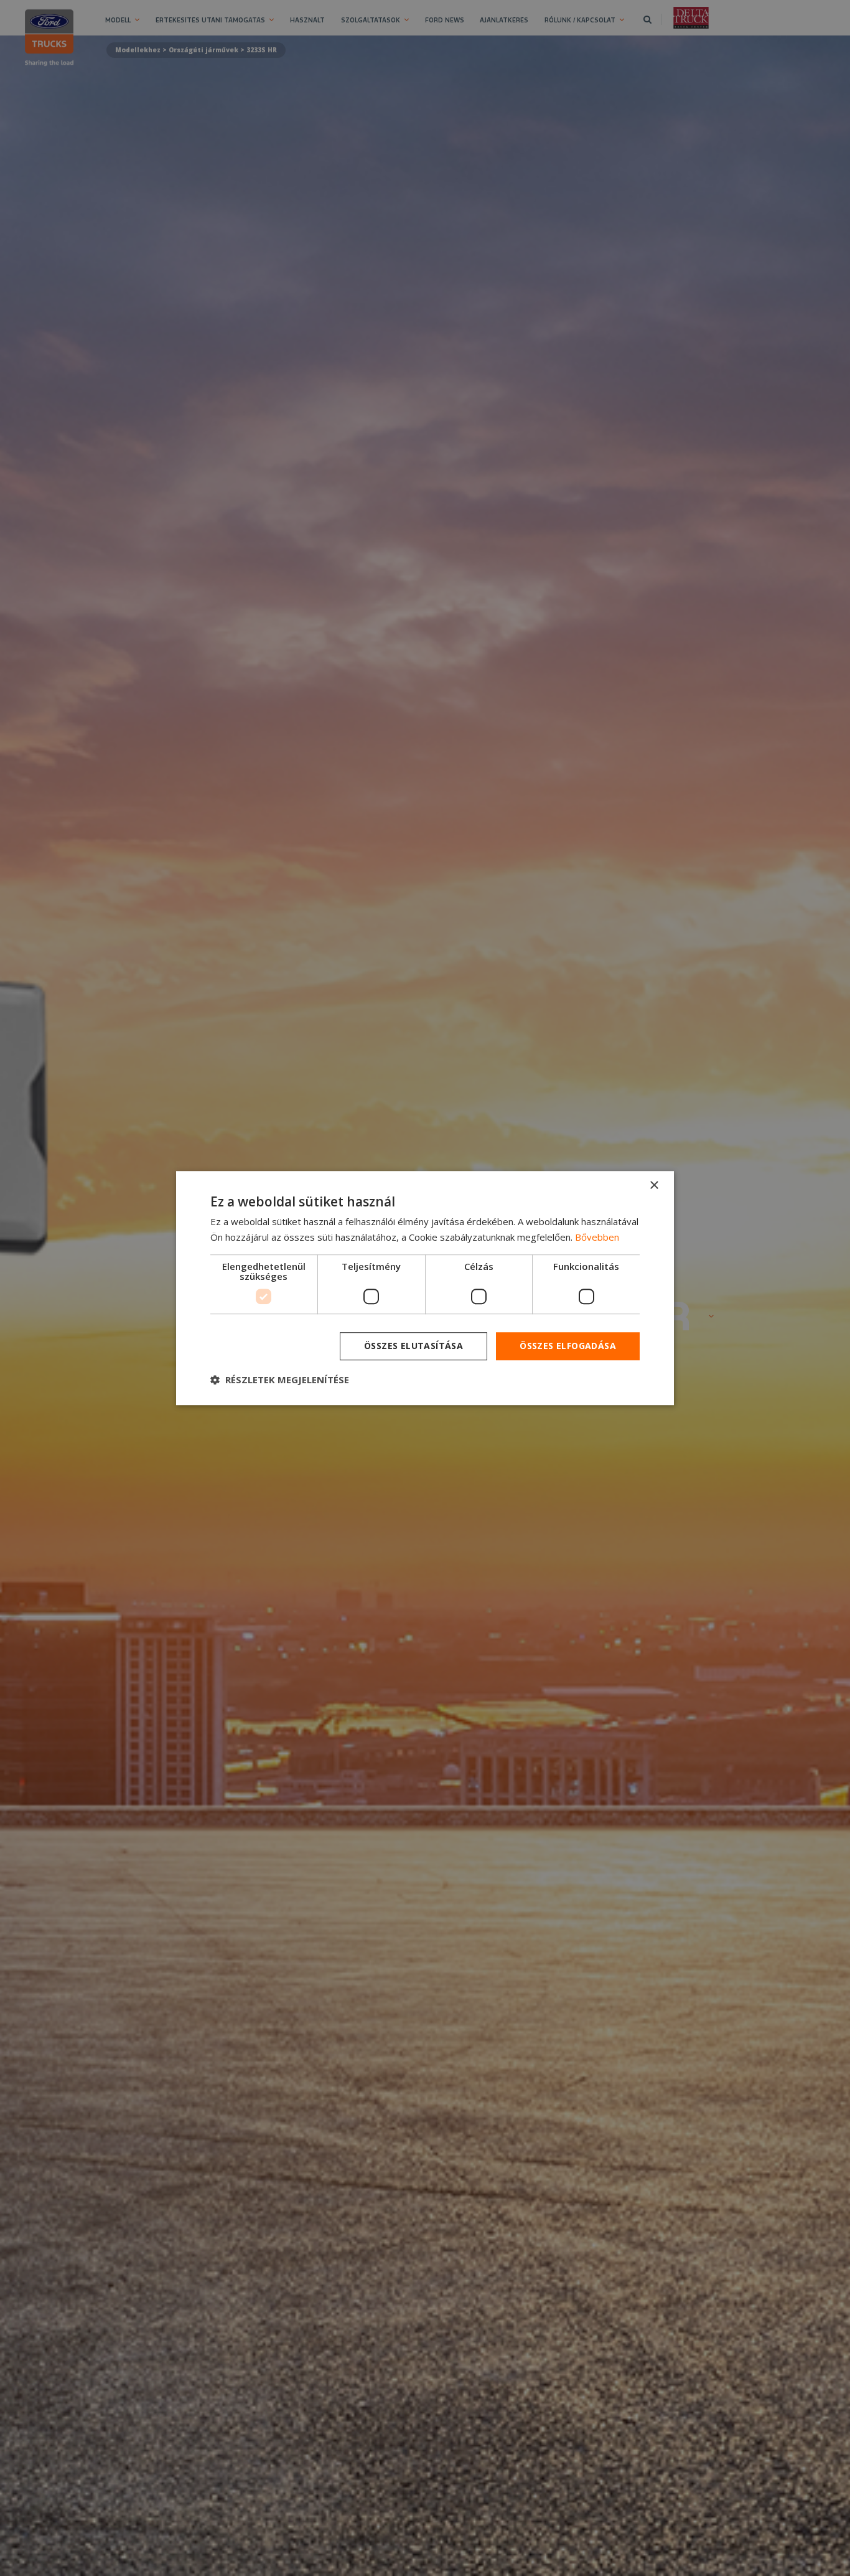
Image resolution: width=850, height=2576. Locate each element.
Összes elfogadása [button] (568, 1346)
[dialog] (425, 1288)
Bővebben (597, 1237)
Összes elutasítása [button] (413, 1346)
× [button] (654, 1186)
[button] (280, 1380)
